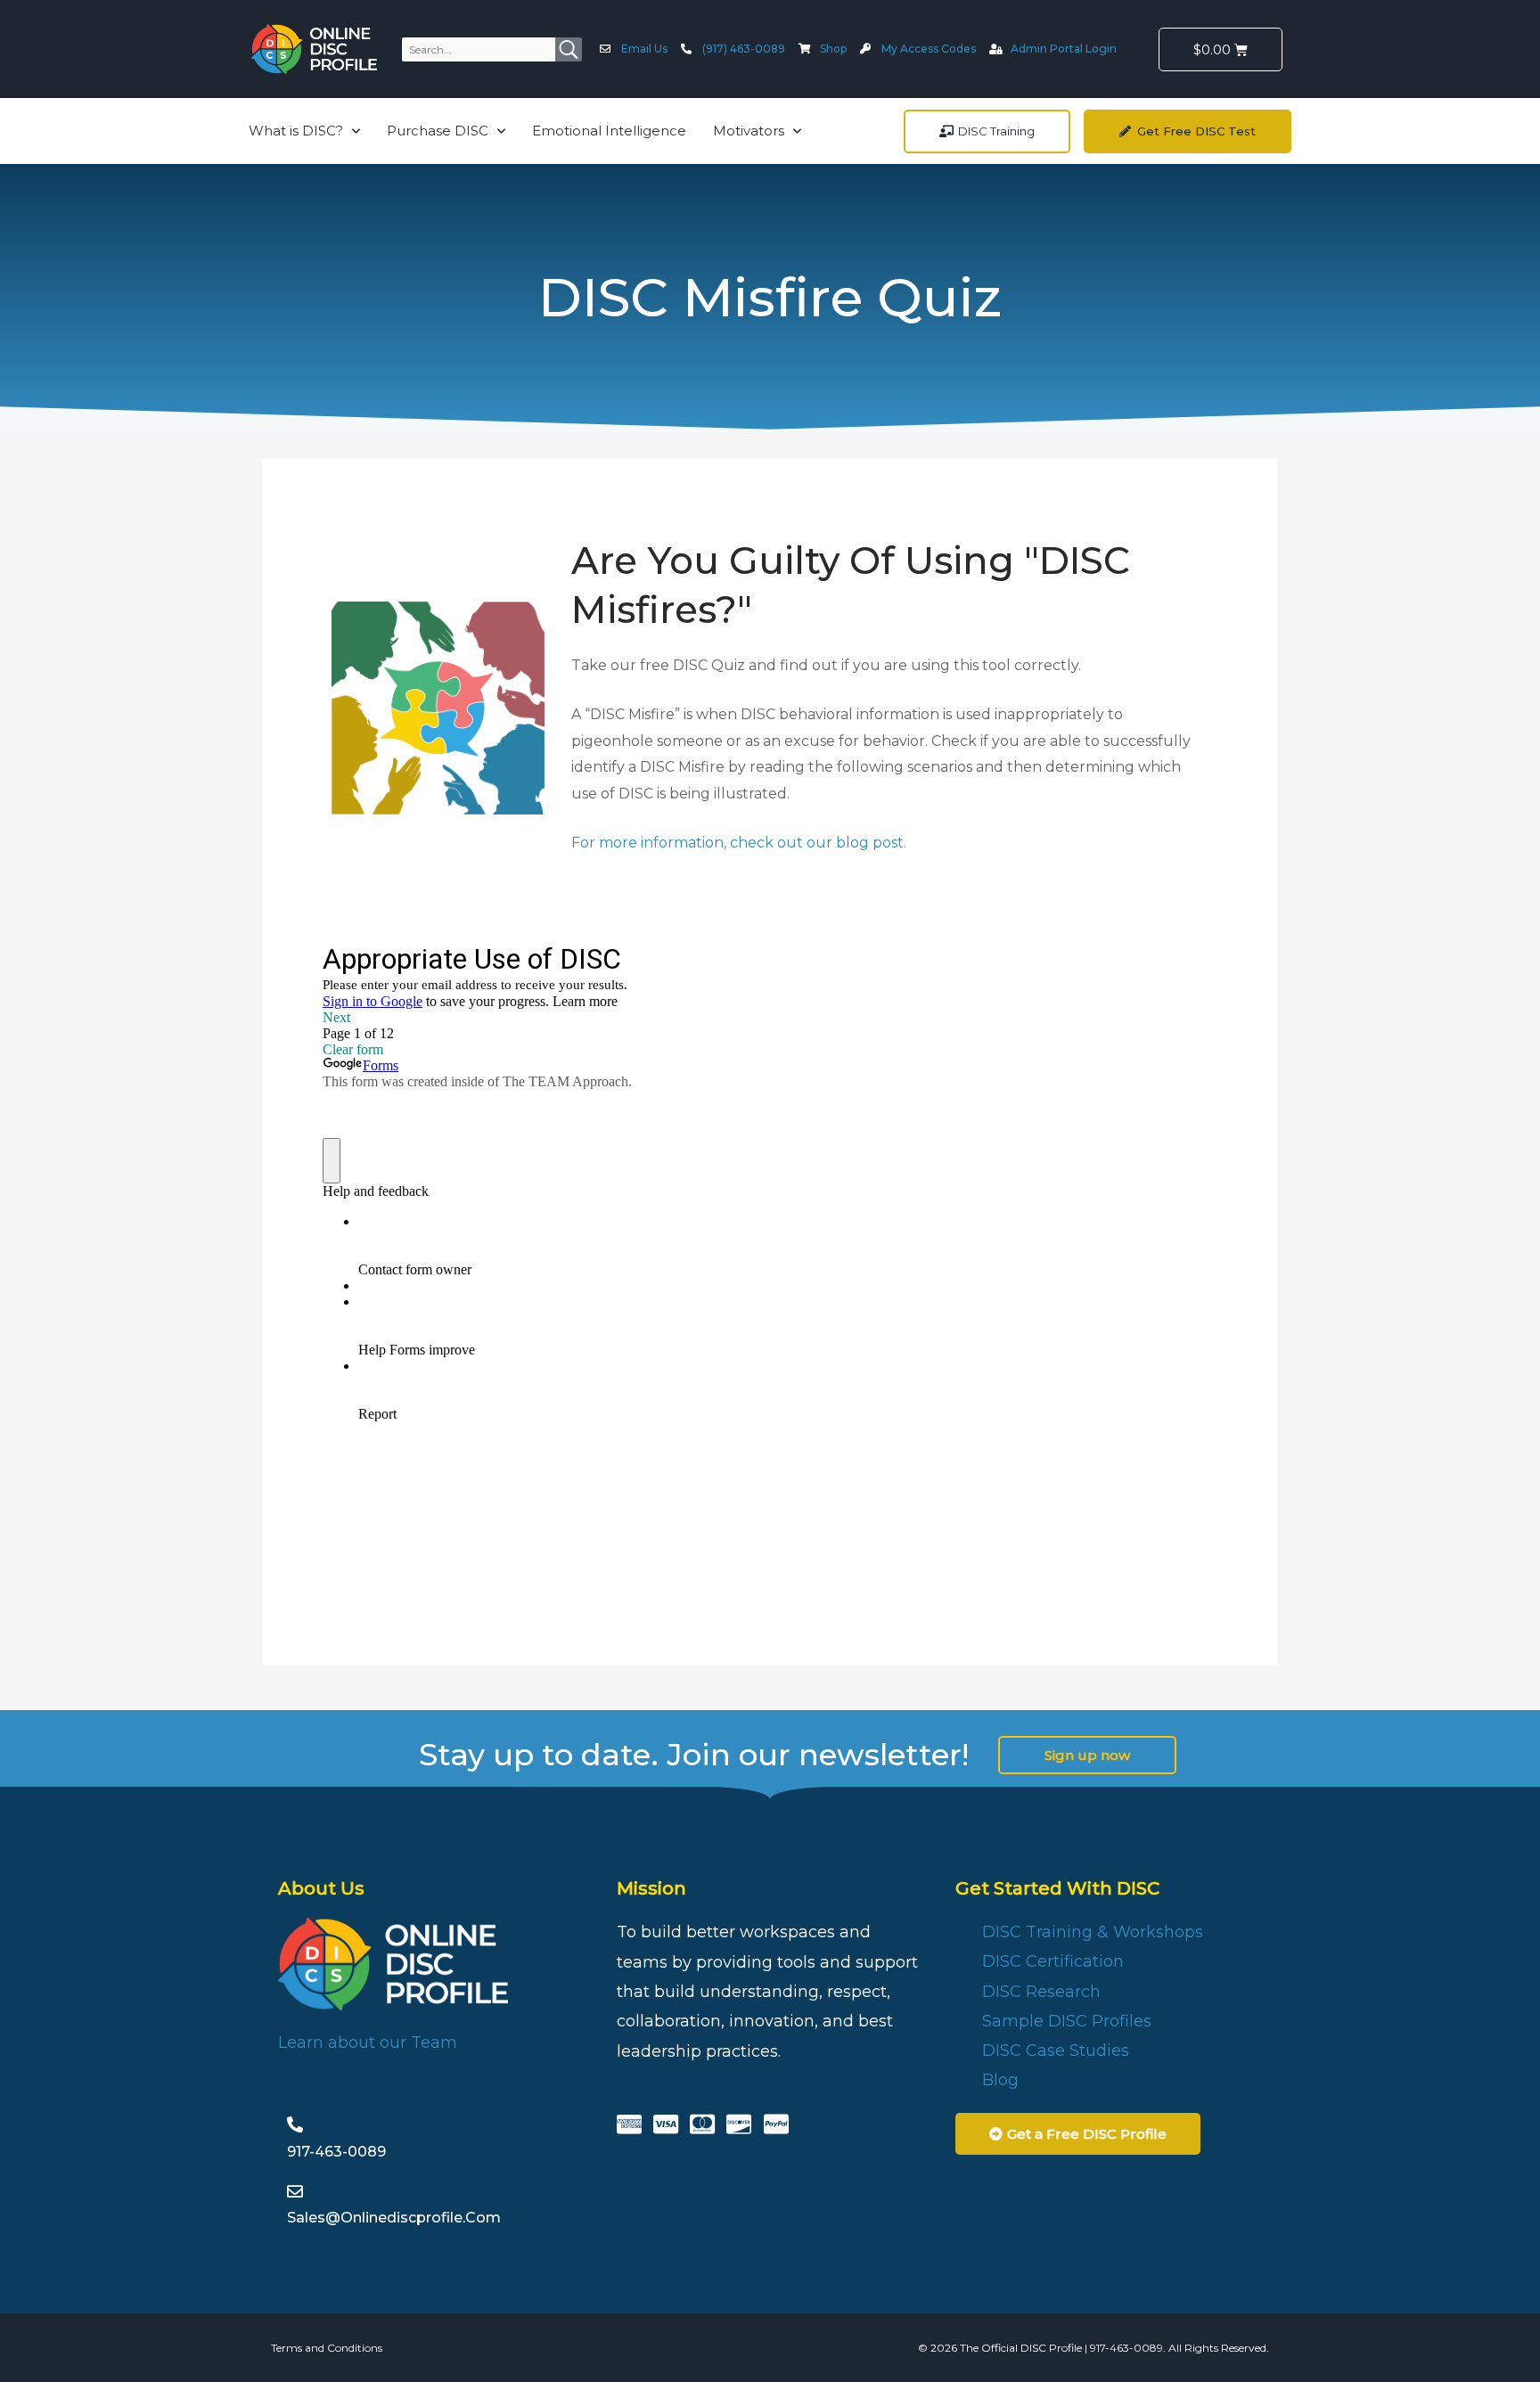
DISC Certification (1053, 1961)
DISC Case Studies (1056, 2050)
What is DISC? (296, 131)
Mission (651, 1888)
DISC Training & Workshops (1093, 1932)
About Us (321, 1888)
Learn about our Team (368, 2042)
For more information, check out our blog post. (739, 843)
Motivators (749, 131)
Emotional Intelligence (609, 131)
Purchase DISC (438, 131)
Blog (1000, 2080)
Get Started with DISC (1057, 1888)
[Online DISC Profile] (314, 49)
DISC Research (1041, 1992)
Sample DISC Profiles (1067, 2021)
